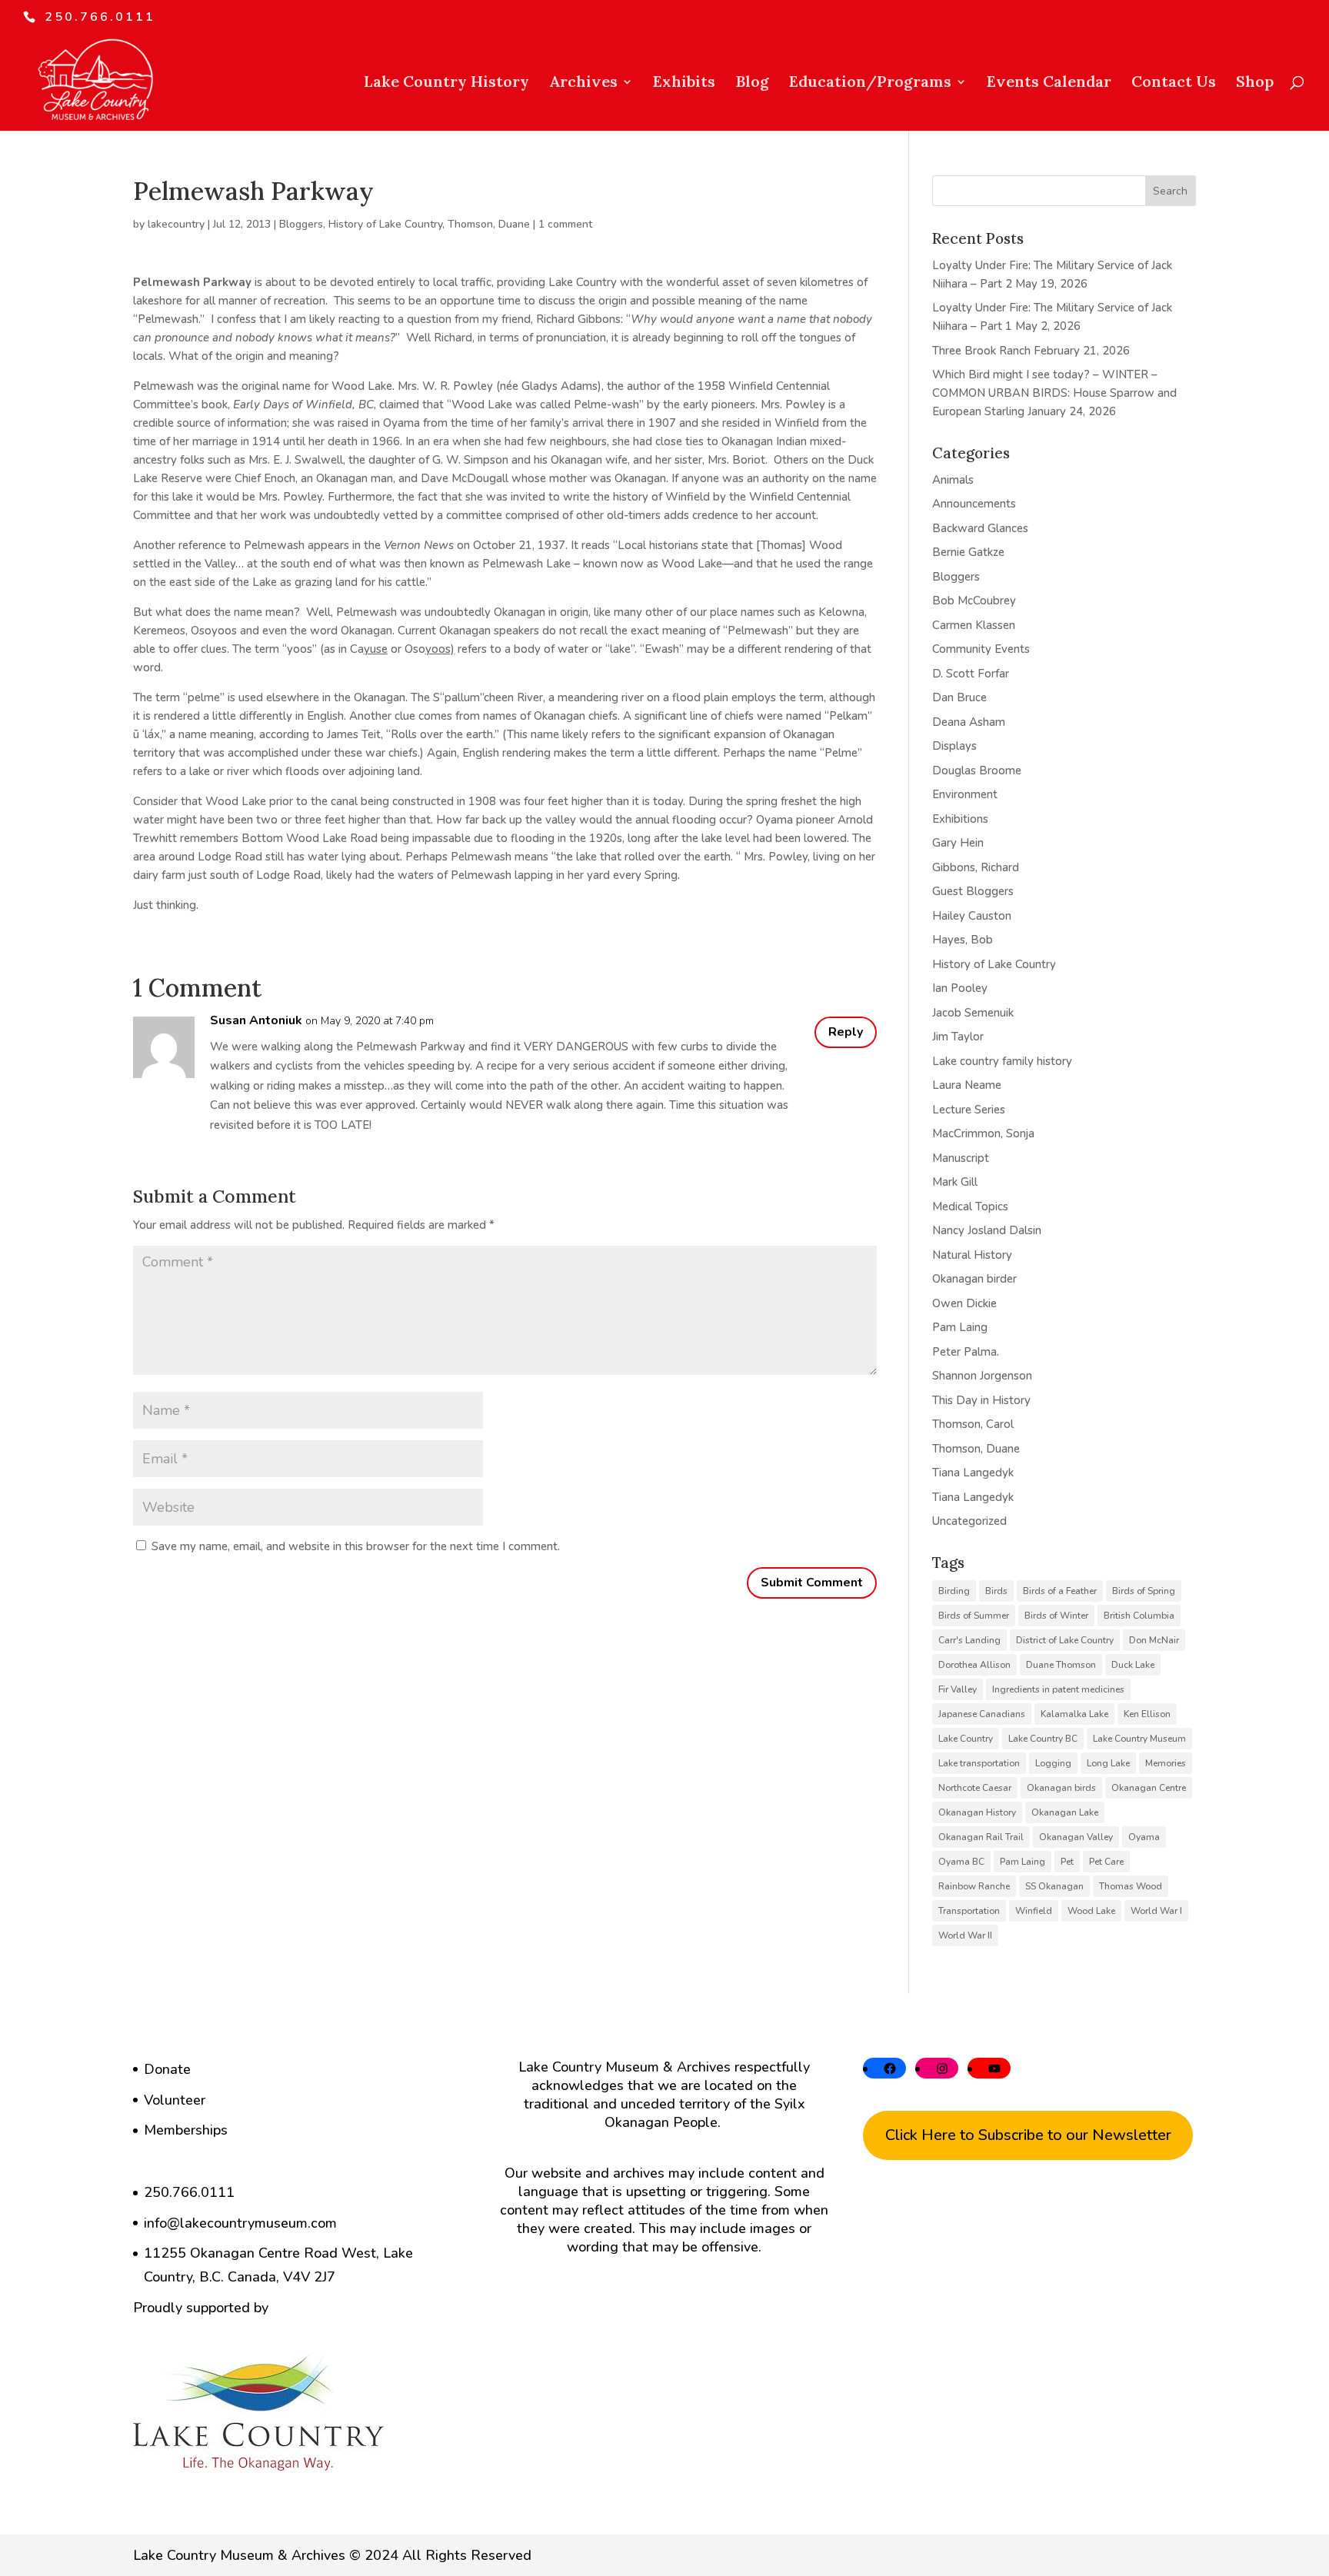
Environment (965, 794)
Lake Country (966, 1739)
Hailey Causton (972, 916)
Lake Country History (446, 83)
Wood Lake (1091, 1911)
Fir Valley (958, 1689)
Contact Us (1174, 83)
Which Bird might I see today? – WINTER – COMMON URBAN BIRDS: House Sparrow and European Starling (1054, 393)
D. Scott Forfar (971, 674)
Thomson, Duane (489, 224)
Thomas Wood (1131, 1886)
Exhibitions (960, 819)
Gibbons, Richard (976, 867)
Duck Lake (1133, 1665)
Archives (583, 83)
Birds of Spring (1144, 1591)
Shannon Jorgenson (982, 1376)
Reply (846, 1032)
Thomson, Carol (973, 1424)
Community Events (981, 649)
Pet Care (1106, 1862)
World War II (965, 1935)
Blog (752, 83)
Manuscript (961, 1158)
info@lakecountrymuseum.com (240, 2223)
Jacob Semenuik (973, 1013)
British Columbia (1139, 1616)
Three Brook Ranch (981, 351)
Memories (1166, 1763)
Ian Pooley (960, 988)
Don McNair (1154, 1640)
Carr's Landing (969, 1640)
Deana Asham (969, 722)
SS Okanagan (1054, 1886)
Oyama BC (961, 1862)
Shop (1255, 83)
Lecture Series (969, 1110)
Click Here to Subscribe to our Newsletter (1028, 2135)
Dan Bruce (959, 697)
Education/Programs (870, 83)
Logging (1053, 1763)
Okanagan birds (1061, 1788)
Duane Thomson (1061, 1665)
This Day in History (981, 1400)
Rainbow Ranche (974, 1886)
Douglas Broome (977, 770)
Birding (954, 1591)
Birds (996, 1591)
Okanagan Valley (1076, 1837)
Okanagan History (977, 1812)
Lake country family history (1002, 1061)
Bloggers (301, 224)
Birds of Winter (1056, 1616)
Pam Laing (960, 1327)
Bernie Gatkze (968, 552)
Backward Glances (980, 528)
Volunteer (175, 2100)
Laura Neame (967, 1085)
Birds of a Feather (1060, 1591)
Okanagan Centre (1149, 1788)
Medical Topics (970, 1206)
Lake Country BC (1043, 1739)
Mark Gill (955, 1182)
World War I (1156, 1911)
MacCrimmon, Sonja (983, 1133)
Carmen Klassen (974, 625)
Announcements (974, 504)
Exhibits (684, 83)
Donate (167, 2069)
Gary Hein (958, 843)
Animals (953, 480)
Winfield (1034, 1911)
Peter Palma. (966, 1352)
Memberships (186, 2130)
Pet (1067, 1862)
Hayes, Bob (963, 940)
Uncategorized (969, 1521)
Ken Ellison (1147, 1714)
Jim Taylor (958, 1037)
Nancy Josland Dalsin (987, 1230)
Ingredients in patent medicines (1058, 1689)
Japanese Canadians (982, 1714)
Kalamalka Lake (1074, 1714)
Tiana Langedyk (973, 1473)
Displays (954, 746)
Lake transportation (979, 1763)
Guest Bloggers (973, 891)
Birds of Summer (974, 1616)
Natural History (972, 1255)
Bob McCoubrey (974, 601)
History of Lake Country (385, 224)
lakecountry (176, 224)
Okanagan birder (974, 1279)
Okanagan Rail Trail (981, 1837)
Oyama (1144, 1837)
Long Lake (1108, 1763)
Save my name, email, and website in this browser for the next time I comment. (356, 1546)
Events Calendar (1049, 83)
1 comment (565, 224)
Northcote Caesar (975, 1788)
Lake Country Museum (1139, 1739)
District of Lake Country (1065, 1640)
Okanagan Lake (1065, 1812)
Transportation (969, 1911)
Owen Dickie (964, 1303)
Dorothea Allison (974, 1665)
